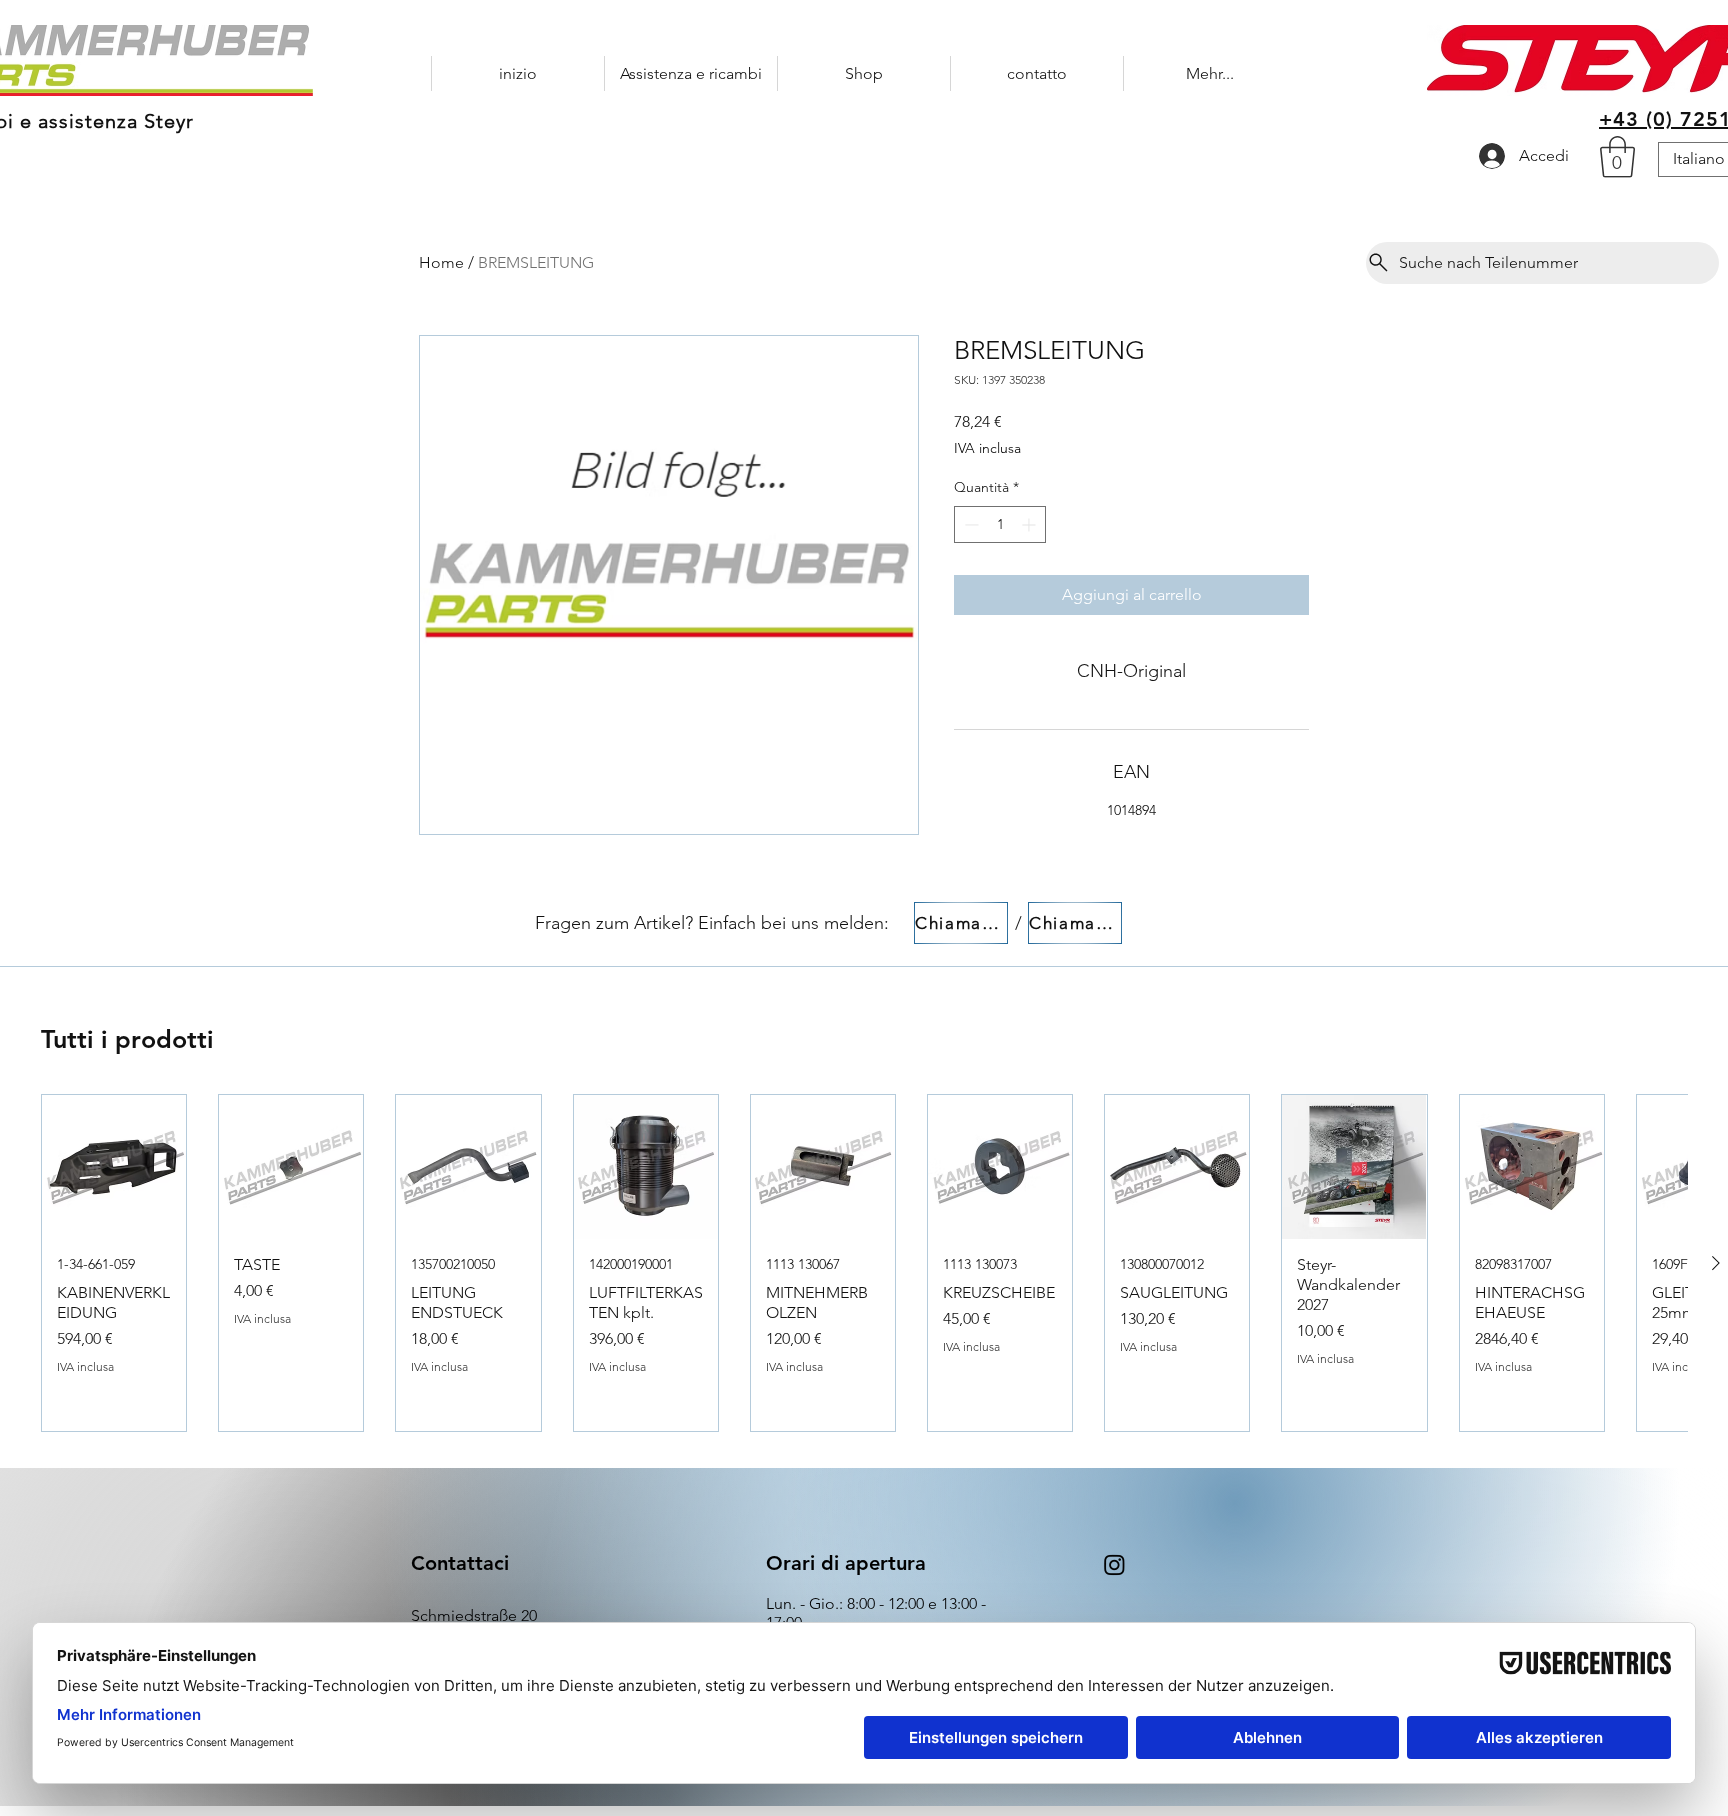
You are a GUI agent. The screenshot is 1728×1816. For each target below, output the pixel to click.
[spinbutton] (1000, 524)
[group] (864, 1263)
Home (441, 262)
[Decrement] (969, 524)
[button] (1617, 157)
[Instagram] (1114, 1564)
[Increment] (1030, 524)
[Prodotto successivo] (1716, 1263)
